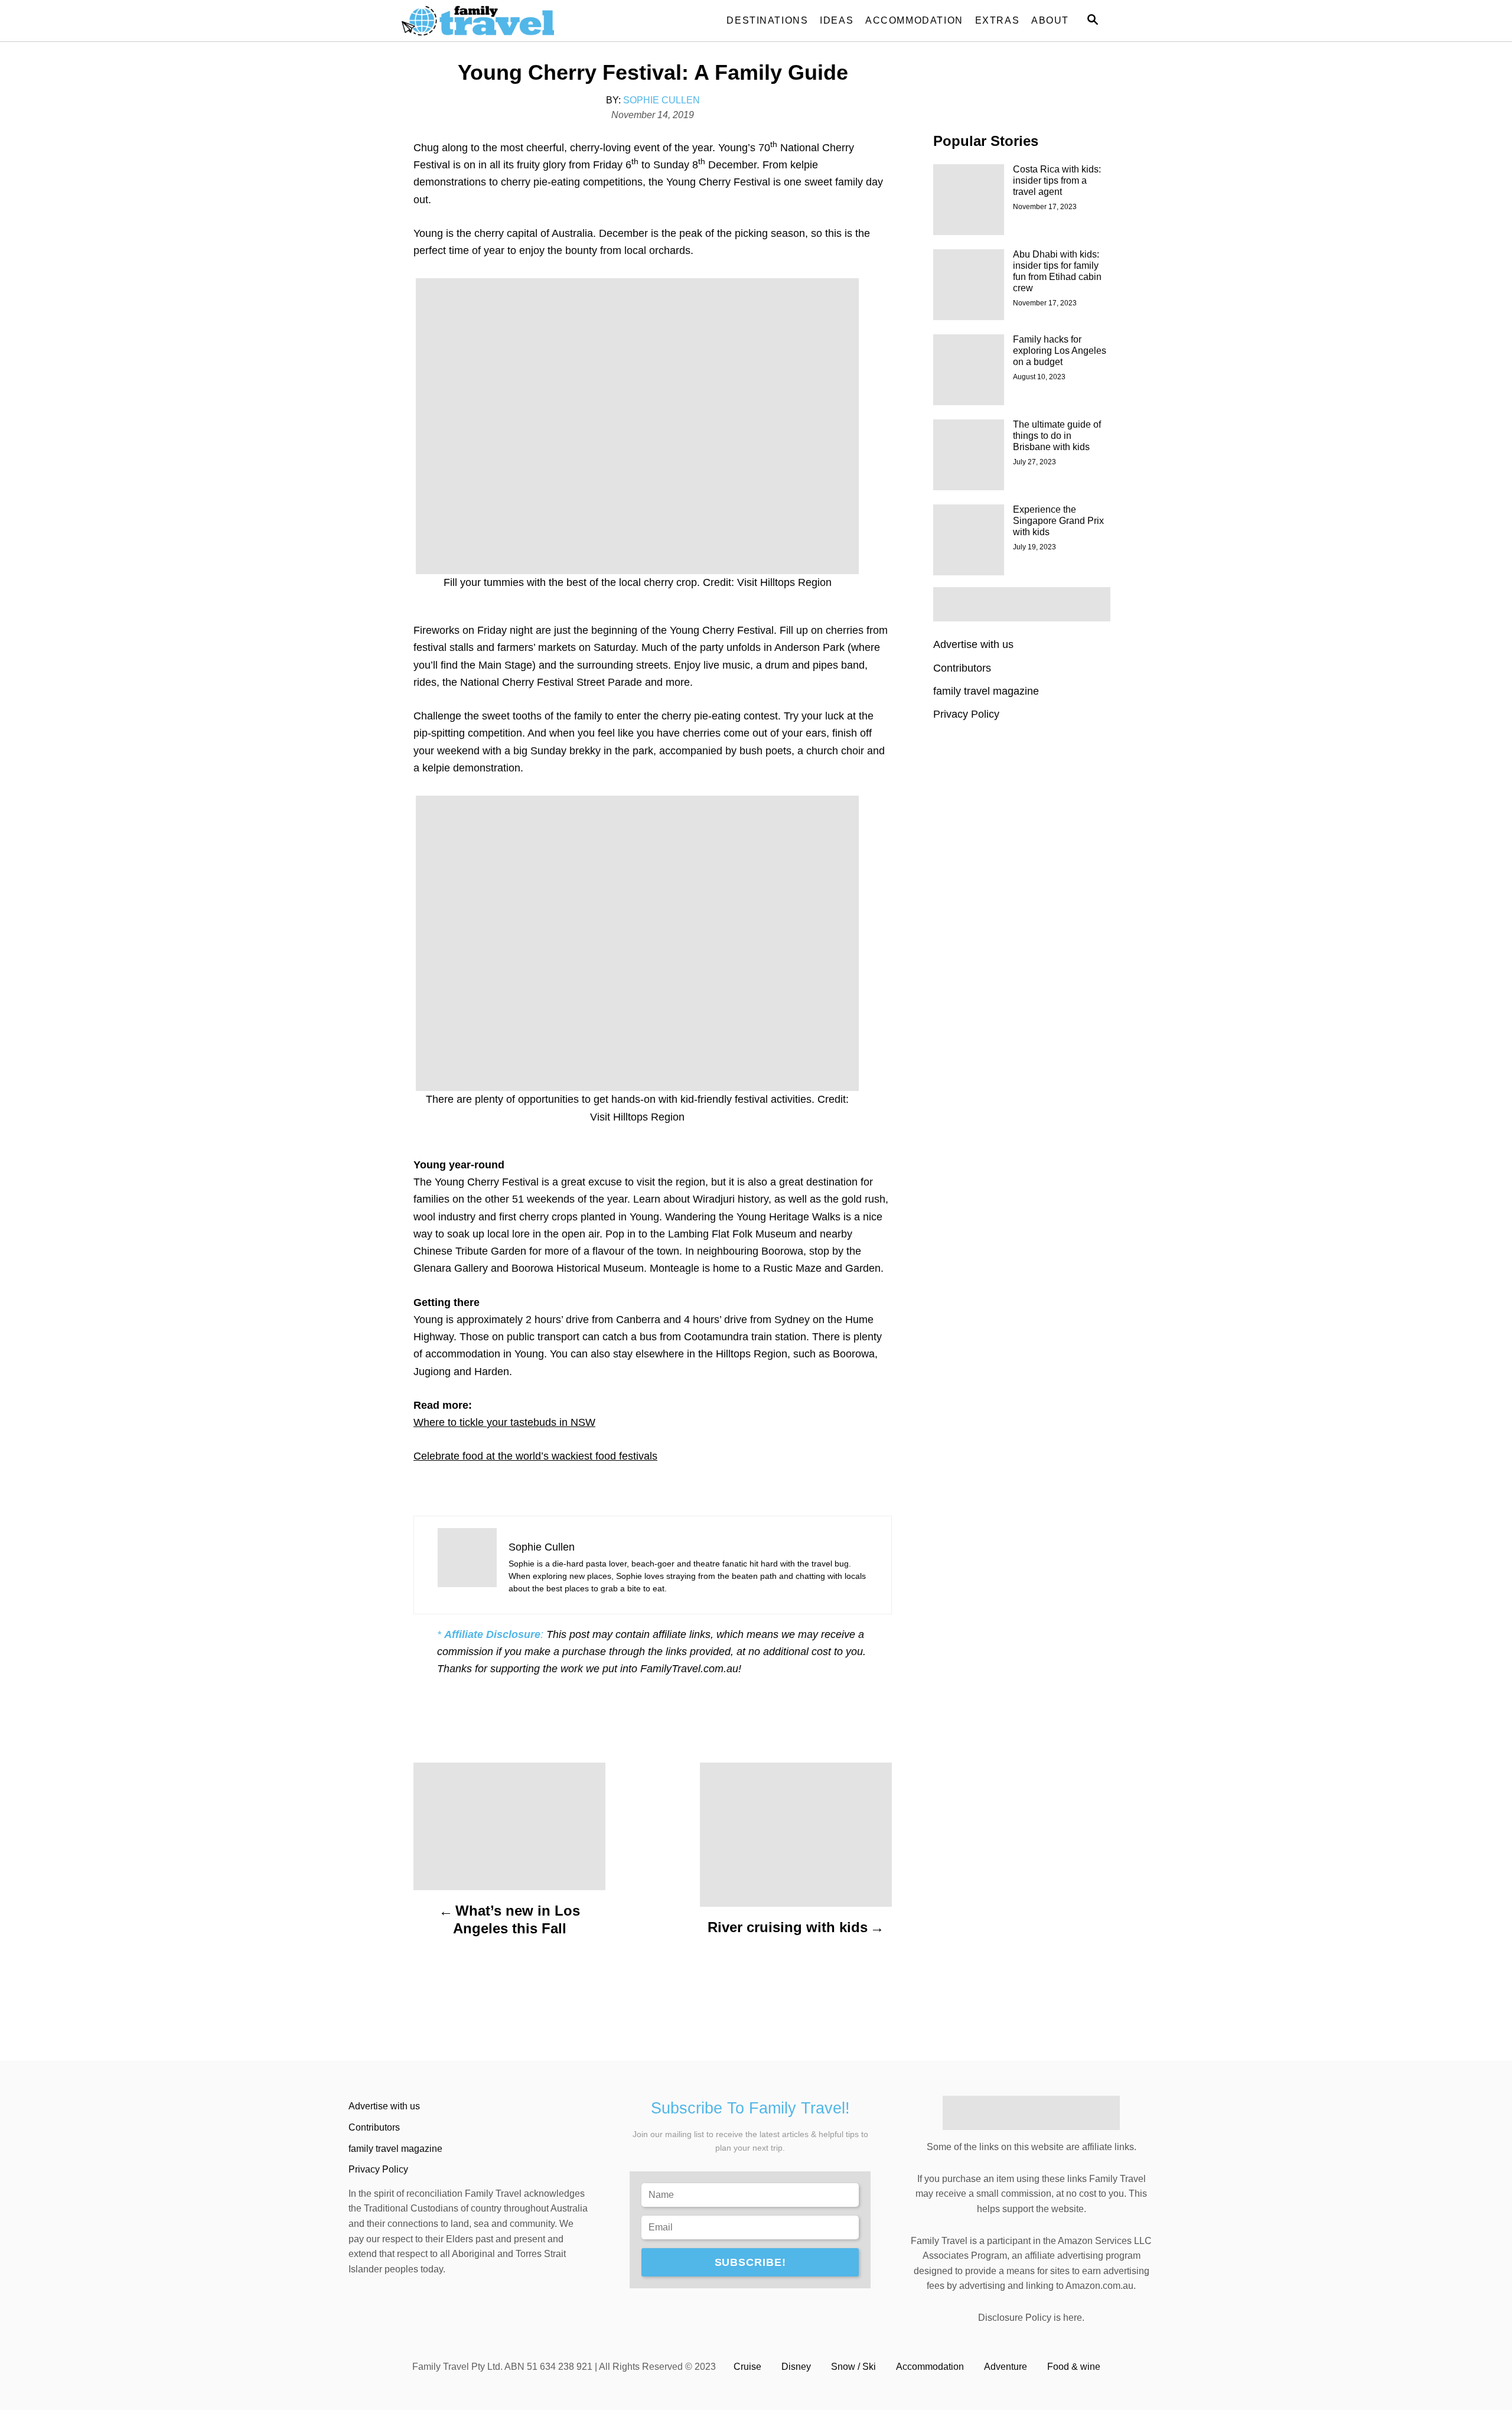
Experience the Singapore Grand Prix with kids (1058, 521)
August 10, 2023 (1039, 377)
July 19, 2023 (1034, 547)
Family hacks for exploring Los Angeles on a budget (1060, 351)
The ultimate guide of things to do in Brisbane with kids (1057, 436)
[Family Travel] (508, 21)
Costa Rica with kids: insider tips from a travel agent (1057, 180)
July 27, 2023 (1034, 462)
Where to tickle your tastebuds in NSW (504, 1422)
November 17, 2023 (1045, 207)
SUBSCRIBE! (750, 2262)
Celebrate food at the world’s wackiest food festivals (535, 1456)
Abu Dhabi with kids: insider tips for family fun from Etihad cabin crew (1057, 271)
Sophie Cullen (661, 100)
